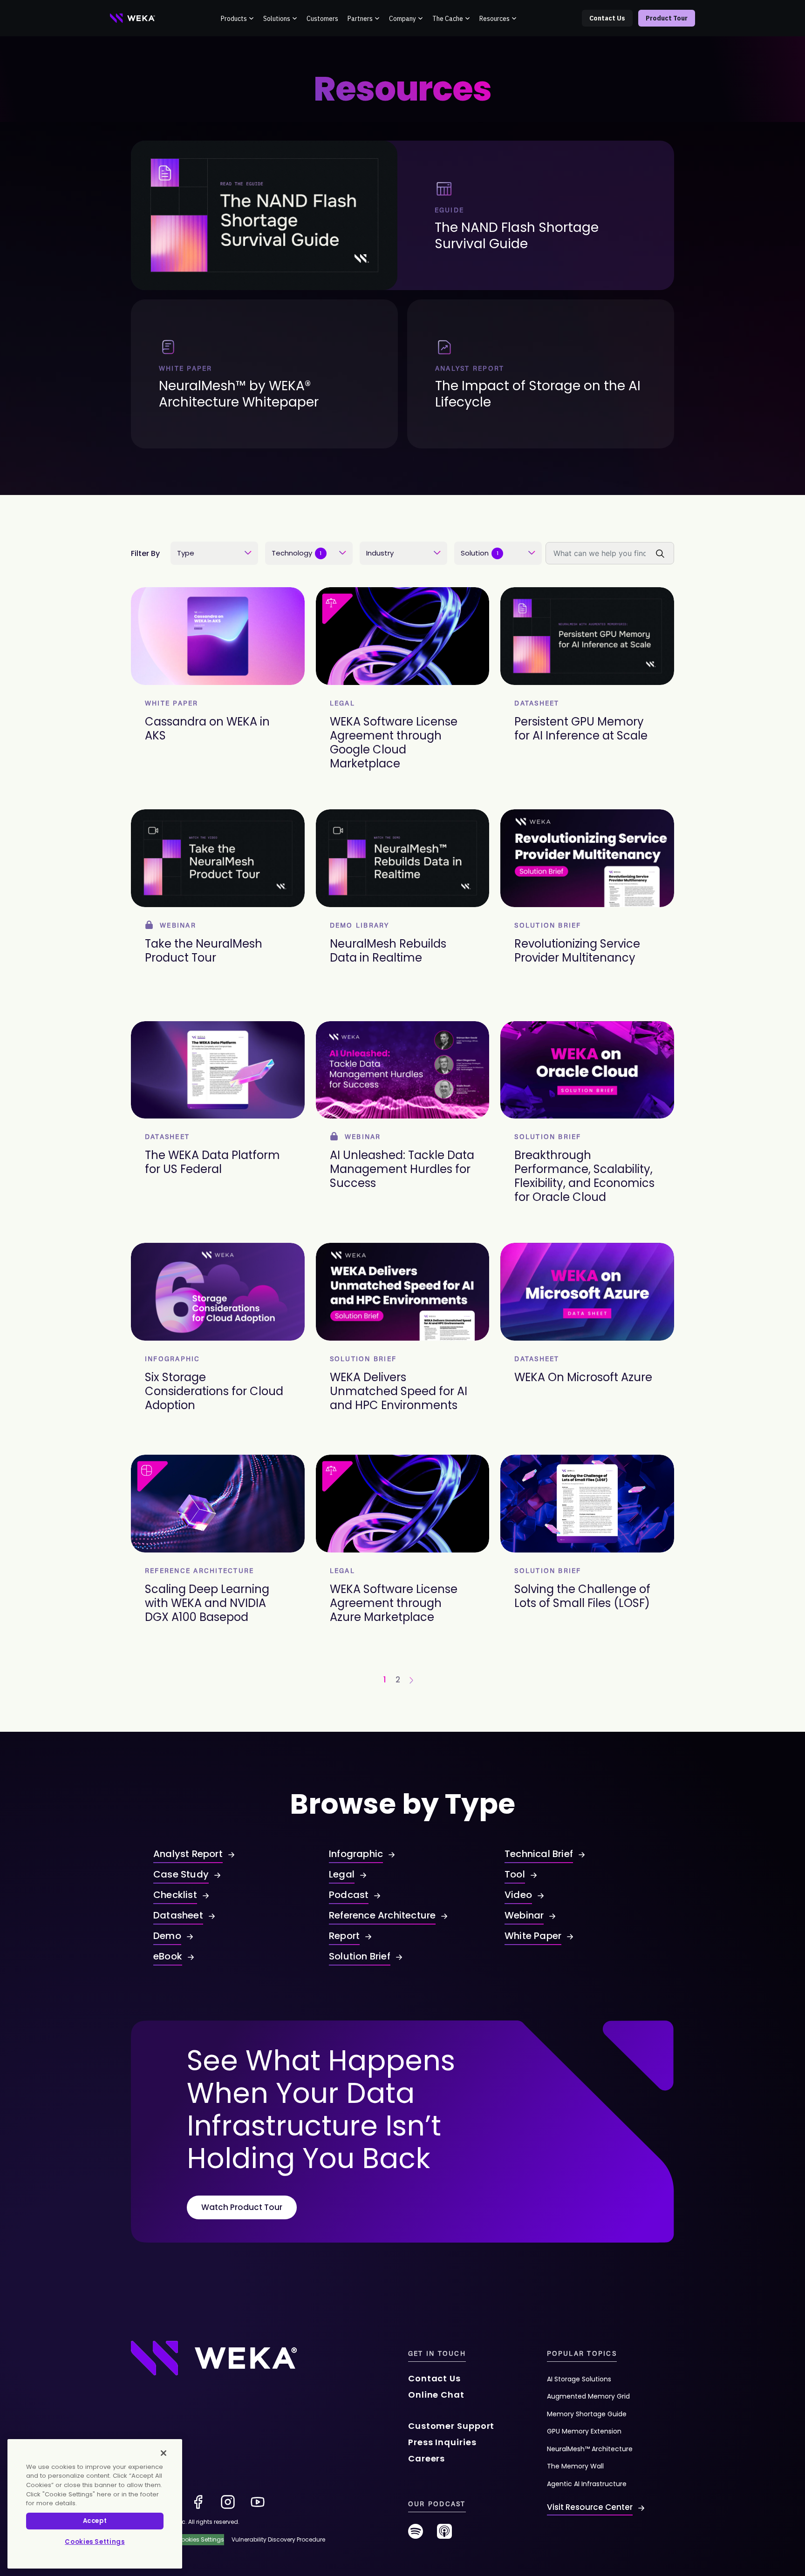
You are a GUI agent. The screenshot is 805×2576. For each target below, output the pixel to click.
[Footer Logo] (214, 2358)
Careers (426, 2458)
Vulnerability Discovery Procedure (278, 2539)
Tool (515, 1874)
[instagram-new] (228, 2502)
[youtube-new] (258, 2502)
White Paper (533, 1936)
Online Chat (436, 2395)
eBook (168, 1956)
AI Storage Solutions (579, 2379)
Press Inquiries (442, 2442)
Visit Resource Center (590, 2507)
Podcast (349, 1895)
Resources (495, 19)
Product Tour (667, 18)
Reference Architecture (382, 1915)
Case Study (181, 1874)
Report (344, 1936)
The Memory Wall (575, 2466)
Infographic (356, 1854)
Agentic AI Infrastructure (587, 2484)
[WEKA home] (133, 18)
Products (234, 19)
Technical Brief (539, 1854)
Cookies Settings (95, 2542)
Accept (95, 2521)
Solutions (277, 19)
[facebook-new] (198, 2502)
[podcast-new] (444, 2535)
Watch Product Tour (242, 2207)
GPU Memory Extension (584, 2431)
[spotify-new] (416, 2535)
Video (518, 1895)
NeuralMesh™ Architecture (590, 2449)
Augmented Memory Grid (588, 2396)
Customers (322, 19)
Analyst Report (188, 1854)
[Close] (164, 2453)
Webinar (524, 1915)
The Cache (448, 19)
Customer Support (451, 2426)
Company (402, 19)
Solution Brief (360, 1956)
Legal (342, 1874)
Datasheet (178, 1915)
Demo (167, 1936)
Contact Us (607, 18)
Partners (360, 19)
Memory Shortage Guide (587, 2414)
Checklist (175, 1895)
